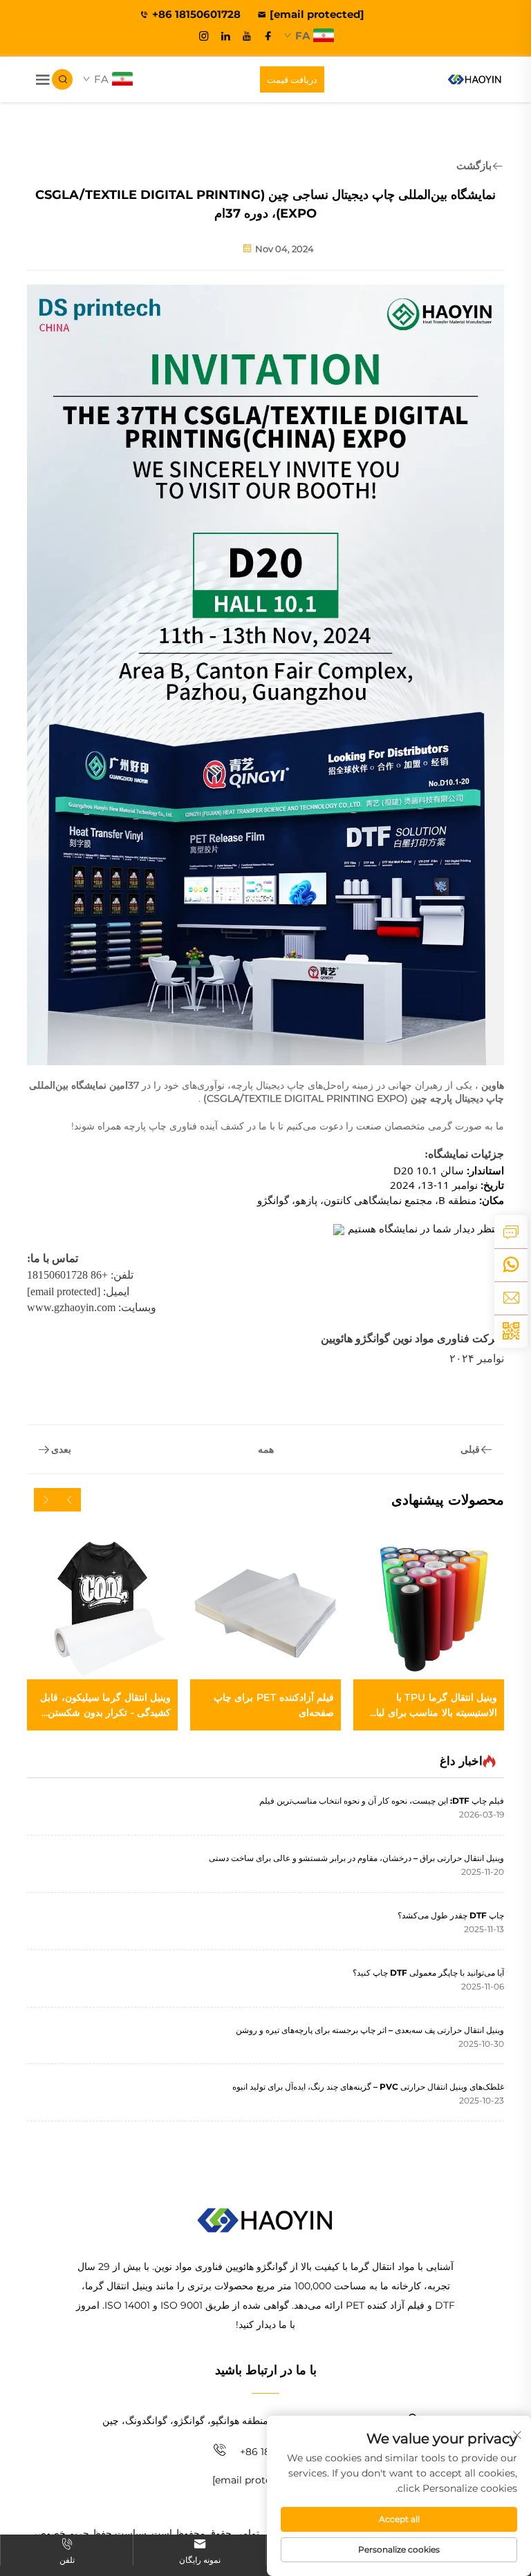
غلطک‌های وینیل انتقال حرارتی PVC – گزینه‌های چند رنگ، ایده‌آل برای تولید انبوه (368, 2087)
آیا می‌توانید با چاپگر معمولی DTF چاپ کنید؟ (428, 1973)
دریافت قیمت (292, 79)
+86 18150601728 (198, 14)
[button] (69, 1500)
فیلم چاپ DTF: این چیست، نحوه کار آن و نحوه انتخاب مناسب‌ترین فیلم (382, 1801)
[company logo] (475, 79)
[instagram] (204, 36)
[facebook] (268, 36)
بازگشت (474, 165)
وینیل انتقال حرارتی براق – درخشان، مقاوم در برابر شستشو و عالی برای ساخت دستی (356, 1858)
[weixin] (511, 1331)
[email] (511, 1298)
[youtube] (247, 36)
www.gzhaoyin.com (71, 1307)
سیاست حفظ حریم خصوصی (88, 2533)
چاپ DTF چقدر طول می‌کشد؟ (451, 1915)
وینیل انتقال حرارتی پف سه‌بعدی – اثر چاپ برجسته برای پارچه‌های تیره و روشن (370, 2030)
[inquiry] (511, 1232)
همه (266, 1449)
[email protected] (64, 1291)
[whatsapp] (511, 1265)
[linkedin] (225, 36)
